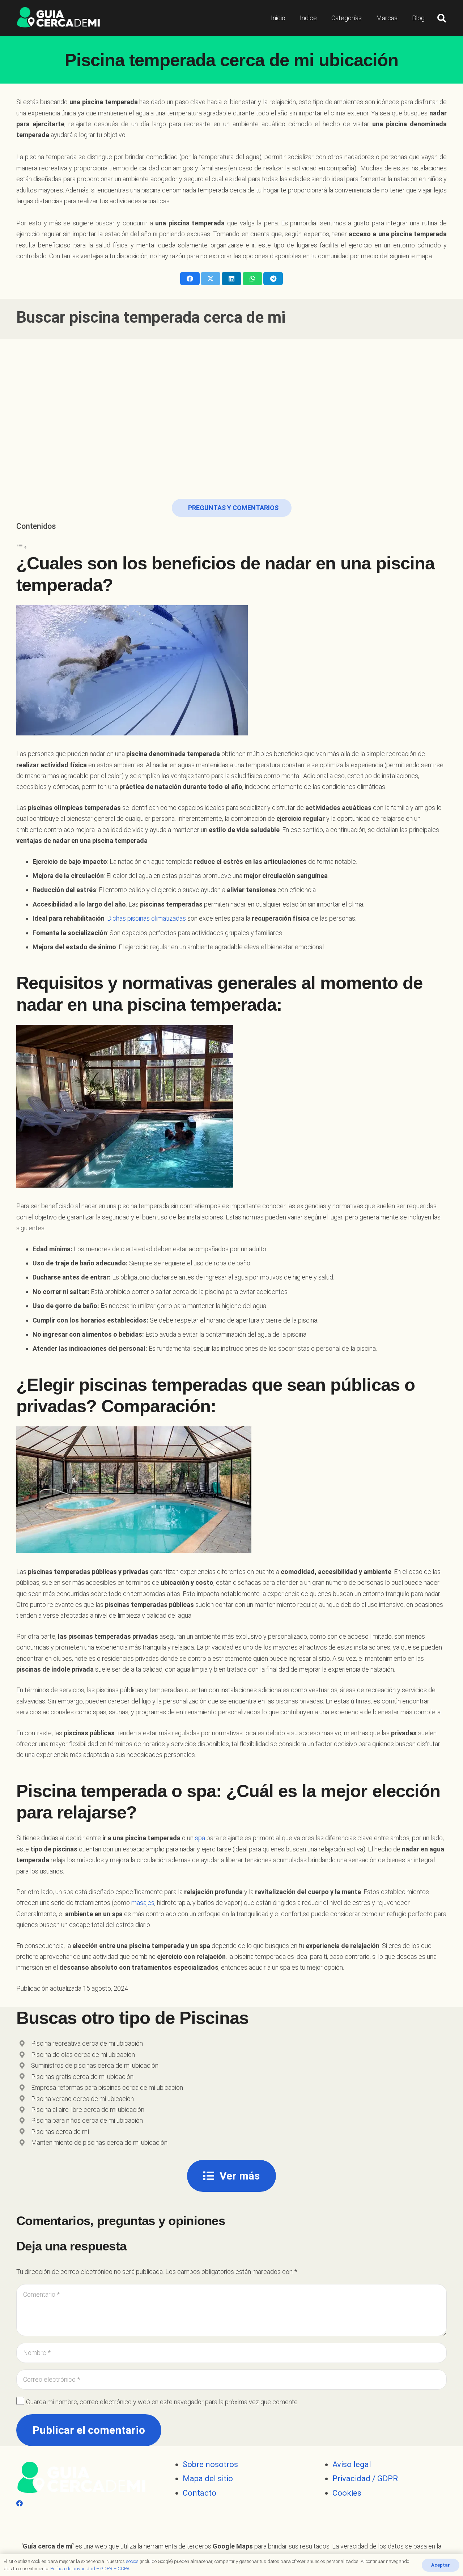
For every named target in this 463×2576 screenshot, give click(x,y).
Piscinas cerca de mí (60, 2132)
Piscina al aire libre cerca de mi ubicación (88, 2110)
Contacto (199, 2493)
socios (132, 2561)
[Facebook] (20, 2503)
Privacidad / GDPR (365, 2479)
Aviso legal (352, 2464)
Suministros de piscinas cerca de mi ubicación (95, 2065)
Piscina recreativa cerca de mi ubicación (87, 2043)
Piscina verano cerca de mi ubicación (82, 2099)
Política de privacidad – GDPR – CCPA (90, 2569)
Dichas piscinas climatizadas (146, 918)
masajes (143, 1903)
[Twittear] (211, 279)
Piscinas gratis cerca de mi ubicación (82, 2077)
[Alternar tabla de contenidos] (22, 547)
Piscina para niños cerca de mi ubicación (87, 2120)
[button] (441, 18)
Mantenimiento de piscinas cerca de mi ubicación (99, 2142)
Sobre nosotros (210, 2464)
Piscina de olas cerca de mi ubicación (83, 2055)
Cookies (347, 2493)
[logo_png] (58, 18)
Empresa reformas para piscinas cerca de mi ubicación (107, 2087)
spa (200, 1838)
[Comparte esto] (190, 279)
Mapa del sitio (208, 2479)
